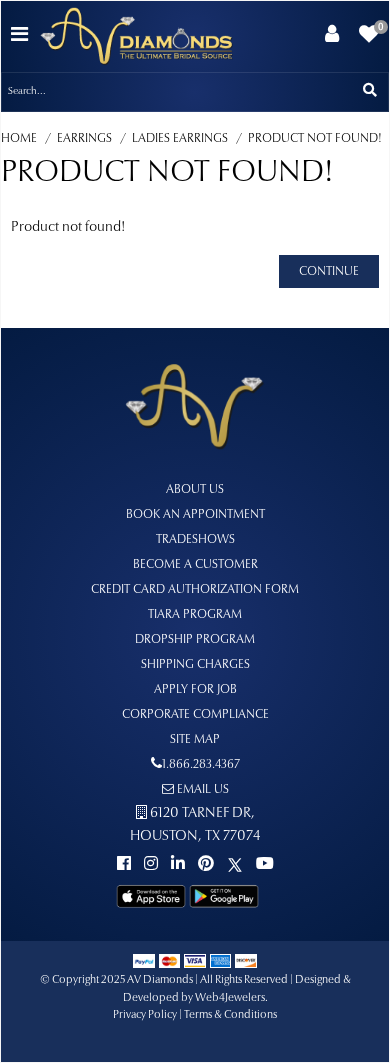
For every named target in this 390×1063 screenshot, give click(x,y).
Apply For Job (195, 690)
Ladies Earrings (180, 139)
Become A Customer (195, 565)
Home (19, 139)
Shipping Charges (195, 665)
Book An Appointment (195, 515)
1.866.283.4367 (201, 765)
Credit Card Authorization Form (195, 590)
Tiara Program (195, 615)
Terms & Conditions (230, 1015)
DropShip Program (195, 640)
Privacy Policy (145, 1015)
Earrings (84, 139)
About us (195, 490)
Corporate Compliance (195, 715)
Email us (201, 790)
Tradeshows (195, 540)
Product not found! (315, 139)
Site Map (195, 740)
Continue (329, 272)
